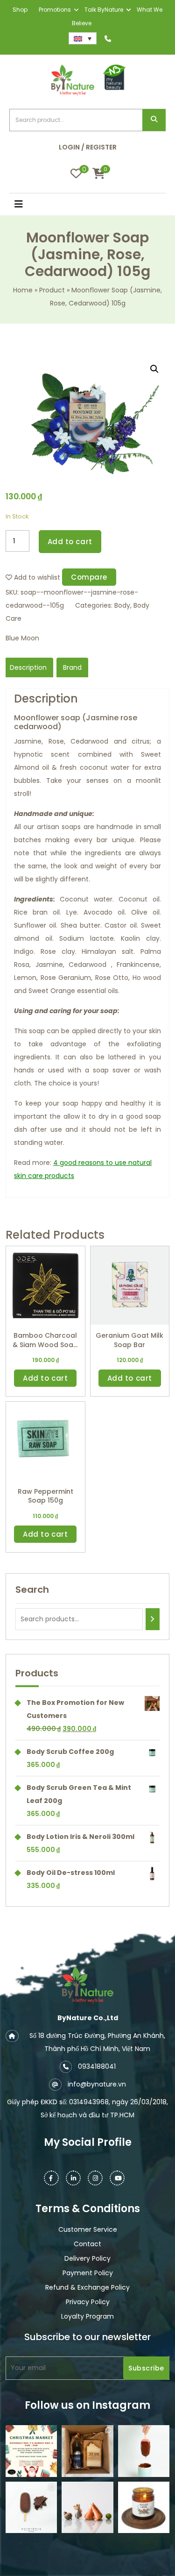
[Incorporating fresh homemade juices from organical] (87, 2507)
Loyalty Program (87, 2316)
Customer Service (88, 2229)
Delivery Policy (87, 2258)
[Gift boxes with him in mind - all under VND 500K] (87, 2451)
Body (122, 605)
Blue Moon (22, 638)
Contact (87, 2244)
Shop (20, 10)
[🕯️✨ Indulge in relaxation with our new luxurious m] (144, 2507)
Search (154, 120)
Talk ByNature (104, 10)
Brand (72, 667)
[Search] (153, 1619)
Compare (89, 577)
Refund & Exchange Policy (87, 2287)
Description (28, 667)
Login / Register (88, 147)
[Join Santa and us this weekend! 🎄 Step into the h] (31, 2451)
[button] (29, 205)
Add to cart (70, 542)
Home (23, 290)
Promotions (55, 10)
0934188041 (97, 2066)
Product (52, 290)
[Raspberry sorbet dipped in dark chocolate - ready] (144, 2451)
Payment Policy (88, 2273)
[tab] (28, 667)
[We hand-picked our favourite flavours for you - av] (31, 2507)
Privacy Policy (88, 2302)
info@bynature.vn (97, 2084)
